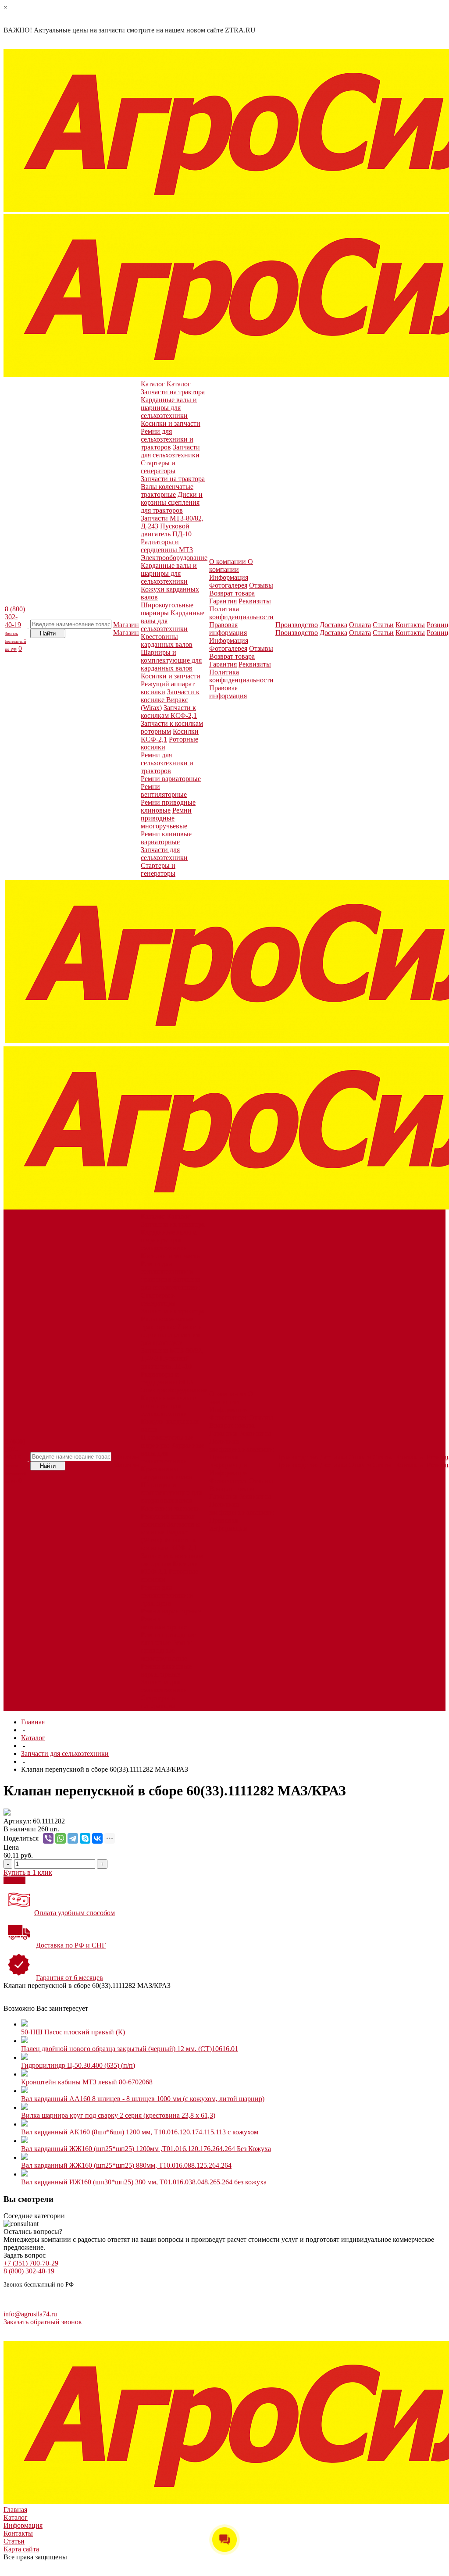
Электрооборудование (174, 558)
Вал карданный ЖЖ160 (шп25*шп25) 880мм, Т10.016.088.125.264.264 (126, 2165)
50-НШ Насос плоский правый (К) (73, 2032)
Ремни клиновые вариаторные (166, 838)
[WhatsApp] (61, 1838)
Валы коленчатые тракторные (167, 491)
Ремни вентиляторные (164, 790)
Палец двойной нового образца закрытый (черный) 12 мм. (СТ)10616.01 (130, 2049)
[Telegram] (73, 1838)
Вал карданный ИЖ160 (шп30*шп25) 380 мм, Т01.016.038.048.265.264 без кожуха (144, 2182)
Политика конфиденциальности (241, 613)
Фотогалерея (228, 585)
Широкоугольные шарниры (167, 609)
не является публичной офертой (98, 2337)
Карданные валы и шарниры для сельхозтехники (169, 408)
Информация (229, 577)
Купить (14, 1880)
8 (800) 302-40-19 (15, 628)
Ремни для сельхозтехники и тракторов (167, 439)
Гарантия (223, 601)
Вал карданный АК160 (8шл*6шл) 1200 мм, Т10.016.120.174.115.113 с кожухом (140, 2132)
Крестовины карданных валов (167, 640)
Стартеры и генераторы (158, 467)
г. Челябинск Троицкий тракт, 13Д (35, 2302)
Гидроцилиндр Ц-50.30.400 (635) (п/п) (78, 2065)
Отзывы (261, 585)
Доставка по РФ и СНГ (71, 1945)
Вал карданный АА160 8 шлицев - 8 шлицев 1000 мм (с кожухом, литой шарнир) (143, 2099)
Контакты (18, 2533)
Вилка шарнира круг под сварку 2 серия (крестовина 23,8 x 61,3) (118, 2115)
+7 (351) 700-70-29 (31, 2263)
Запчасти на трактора (173, 392)
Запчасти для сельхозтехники (170, 451)
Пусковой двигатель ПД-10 (166, 530)
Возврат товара (232, 593)
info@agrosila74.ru (30, 2314)
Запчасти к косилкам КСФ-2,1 (169, 712)
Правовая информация (228, 629)
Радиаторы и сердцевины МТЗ (167, 546)
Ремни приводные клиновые (168, 806)
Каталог (33, 1738)
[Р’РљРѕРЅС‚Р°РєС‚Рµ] (97, 1838)
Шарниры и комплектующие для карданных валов (171, 660)
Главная (33, 1722)
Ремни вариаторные (171, 779)
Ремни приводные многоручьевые (166, 818)
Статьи (14, 2541)
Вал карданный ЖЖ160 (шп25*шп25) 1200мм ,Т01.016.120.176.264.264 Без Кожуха (146, 2149)
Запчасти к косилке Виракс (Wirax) (170, 700)
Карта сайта (21, 2549)
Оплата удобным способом (75, 1913)
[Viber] (48, 1838)
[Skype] (85, 1838)
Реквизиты (255, 601)
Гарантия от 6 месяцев (69, 1978)
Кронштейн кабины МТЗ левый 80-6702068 (87, 2082)
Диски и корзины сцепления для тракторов (172, 502)
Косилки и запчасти (171, 423)
